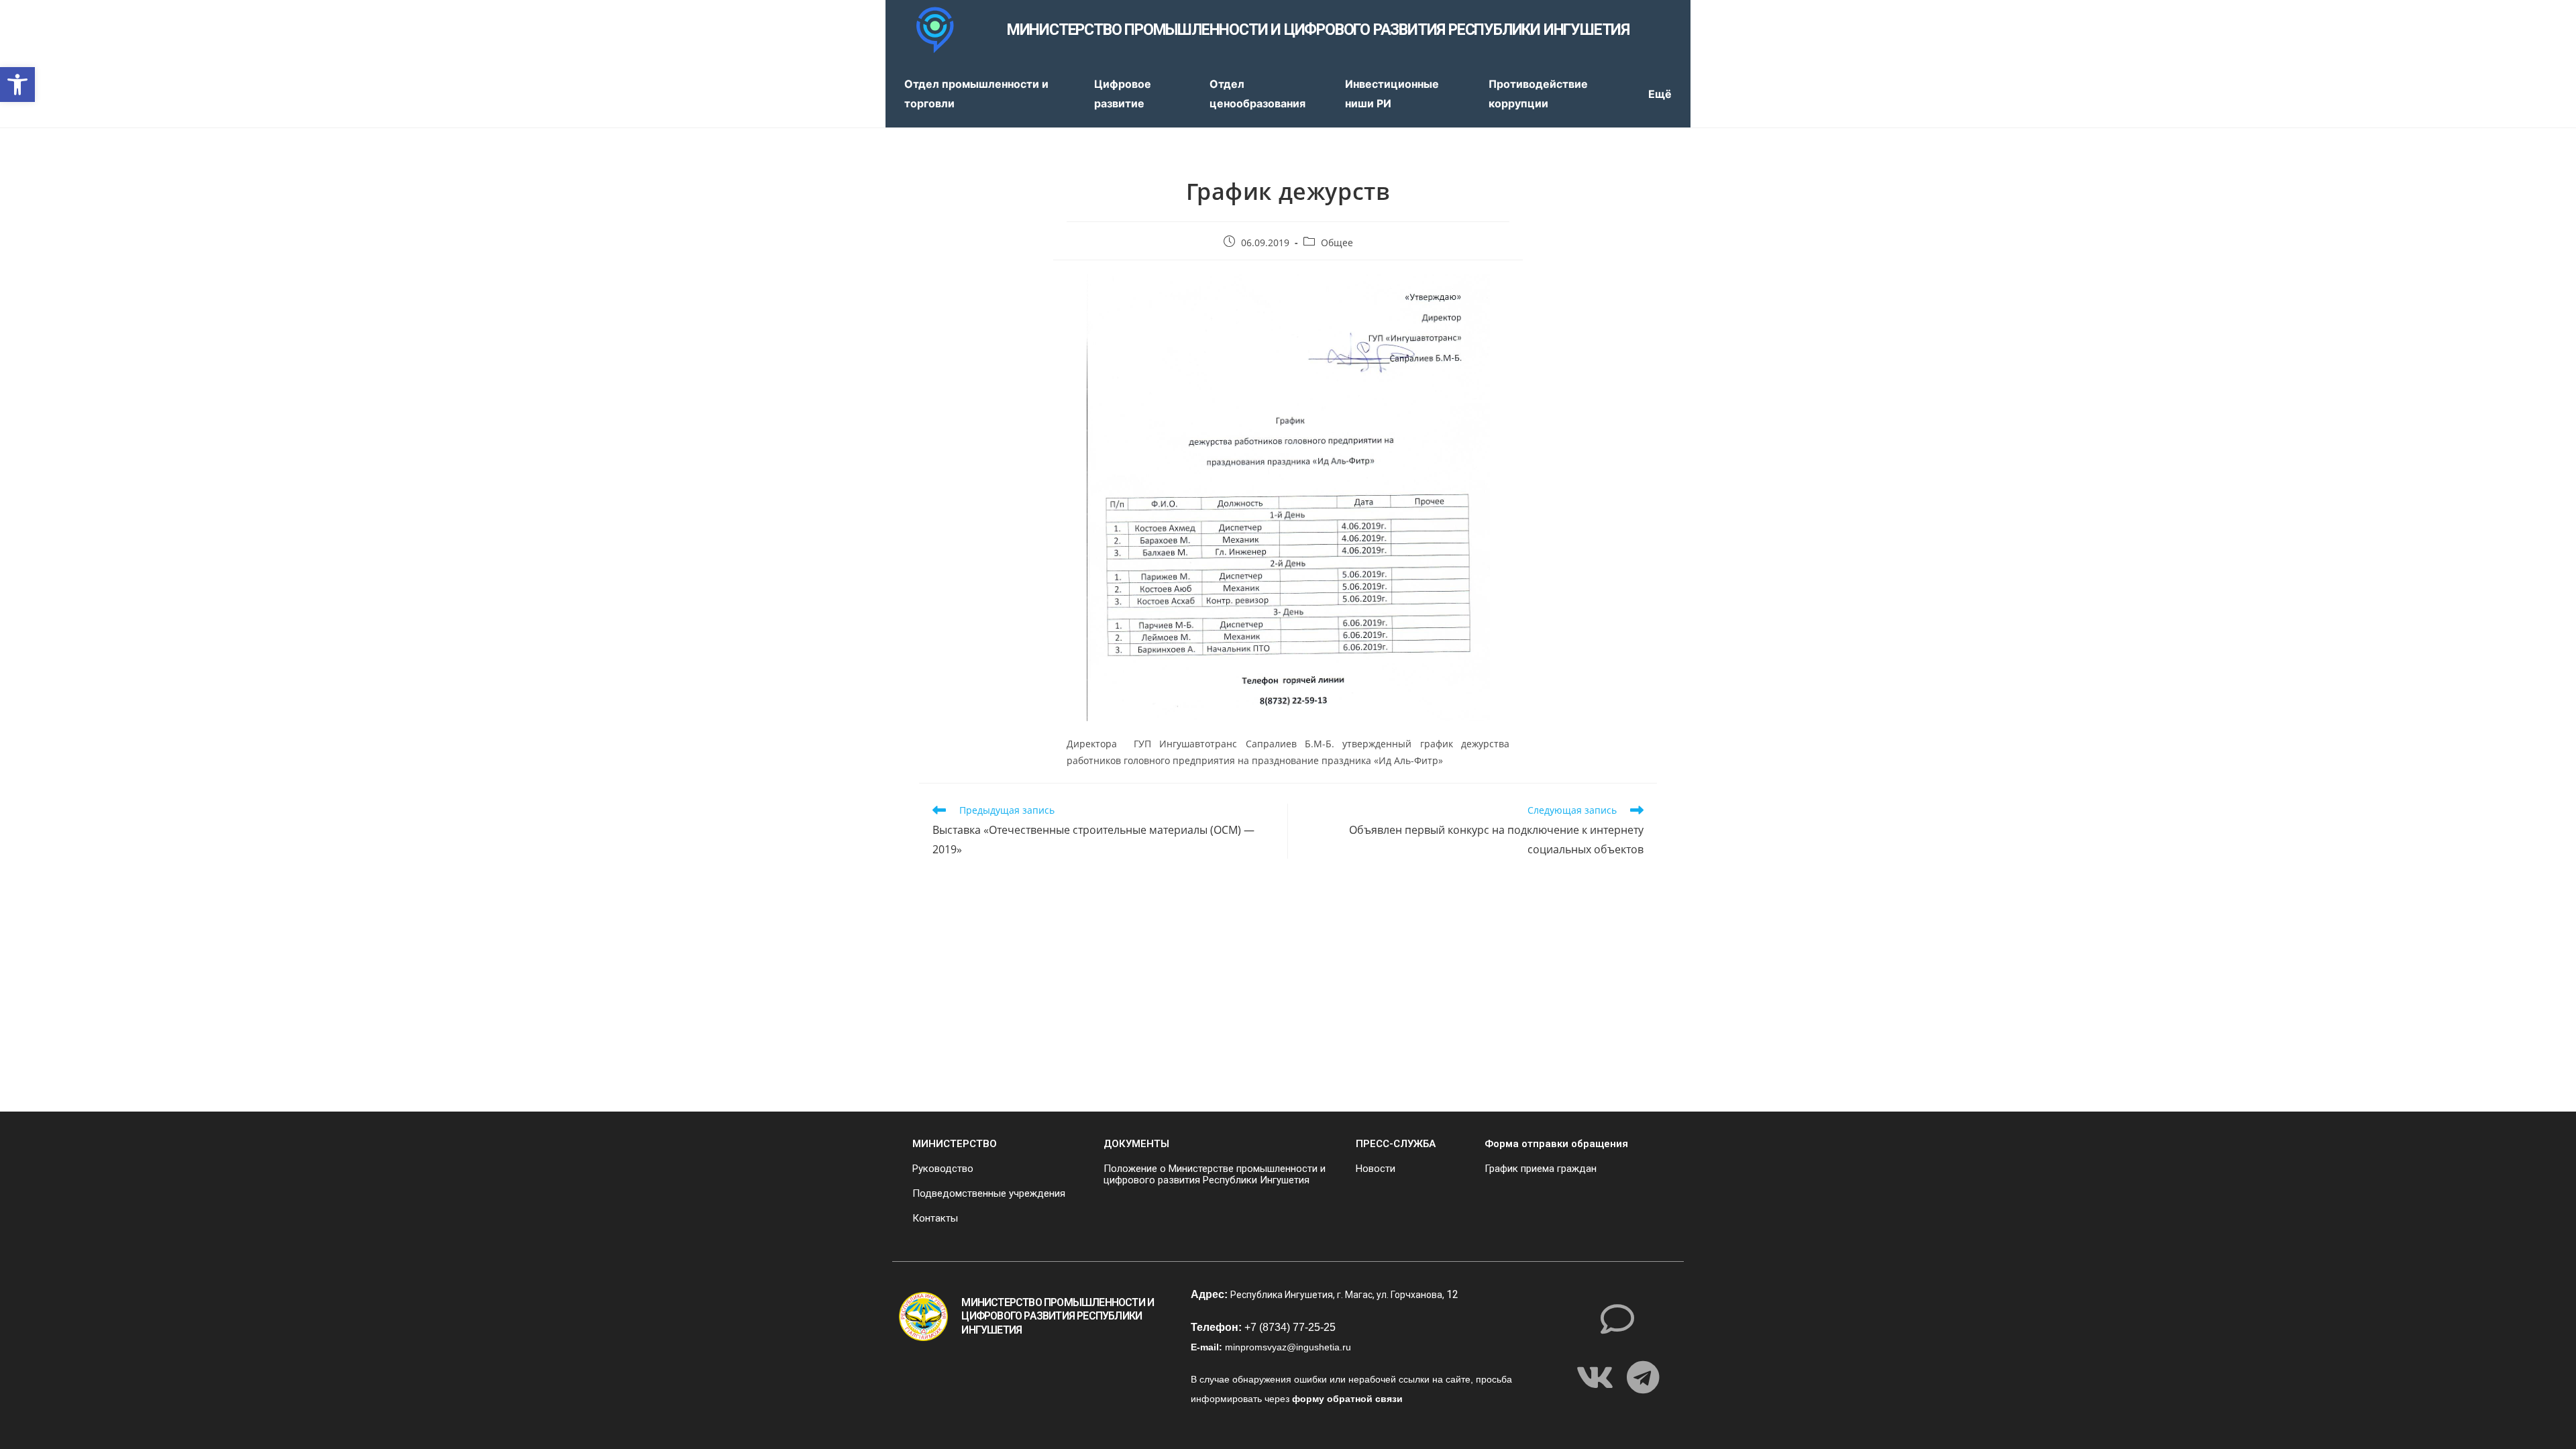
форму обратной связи (1347, 1399)
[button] (17, 85)
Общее (1337, 243)
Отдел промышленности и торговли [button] (976, 94)
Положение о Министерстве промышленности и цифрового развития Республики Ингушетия (1215, 1174)
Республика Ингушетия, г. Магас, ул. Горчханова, (1338, 1295)
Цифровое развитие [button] (1123, 94)
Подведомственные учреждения (989, 1193)
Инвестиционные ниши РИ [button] (1392, 94)
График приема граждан (1541, 1169)
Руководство (943, 1169)
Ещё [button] (1660, 94)
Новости (1376, 1169)
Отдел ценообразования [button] (1257, 94)
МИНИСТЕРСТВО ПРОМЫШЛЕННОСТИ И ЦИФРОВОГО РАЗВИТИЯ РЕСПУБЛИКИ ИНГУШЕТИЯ (1318, 30)
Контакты (935, 1218)
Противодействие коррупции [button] (1538, 94)
